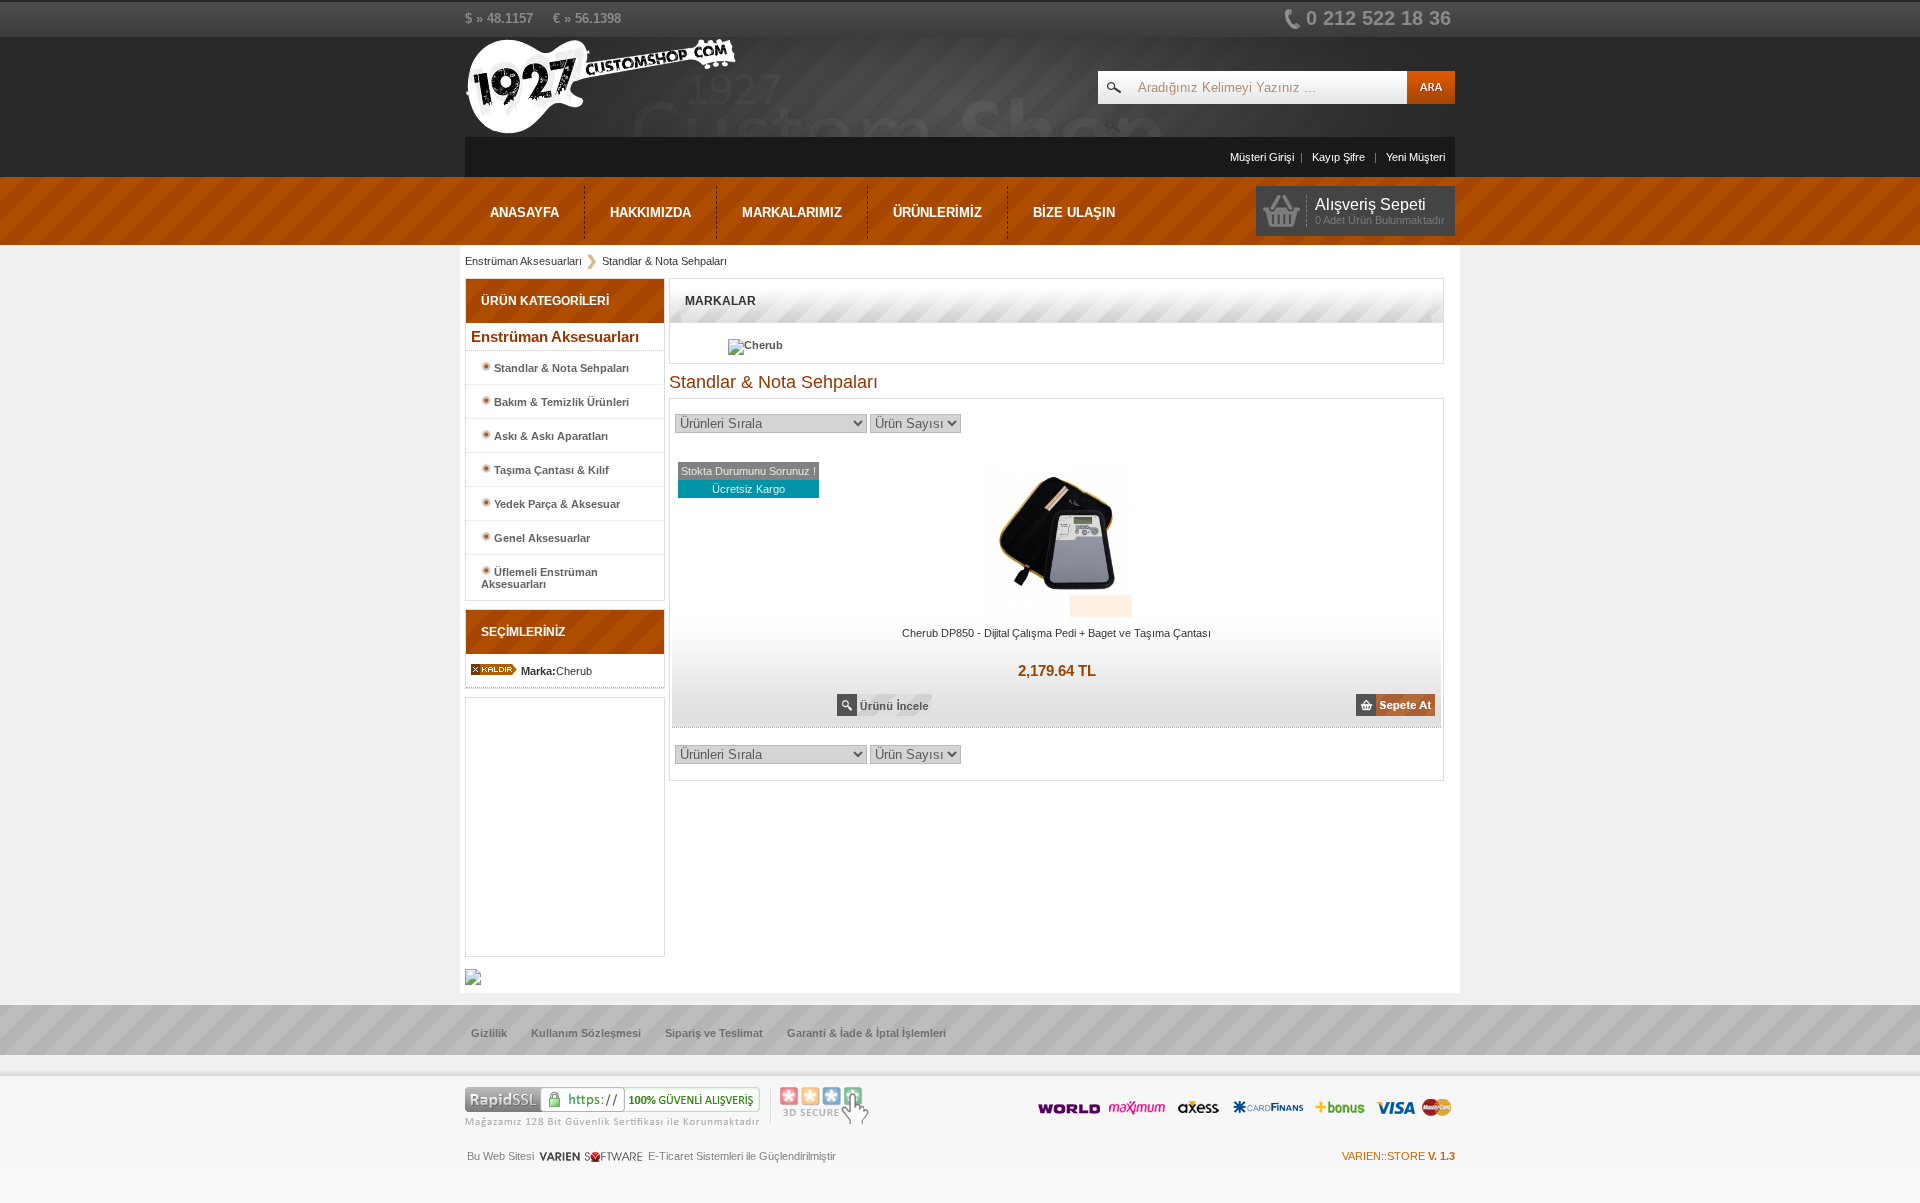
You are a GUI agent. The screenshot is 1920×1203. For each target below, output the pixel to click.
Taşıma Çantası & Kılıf (550, 470)
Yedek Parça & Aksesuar (555, 504)
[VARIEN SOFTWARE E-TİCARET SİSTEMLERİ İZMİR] (591, 1161)
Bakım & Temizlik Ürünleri (560, 402)
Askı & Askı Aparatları (549, 436)
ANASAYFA (524, 212)
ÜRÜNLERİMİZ (937, 212)
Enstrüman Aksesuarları (523, 261)
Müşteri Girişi (1262, 157)
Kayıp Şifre (1338, 157)
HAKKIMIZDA (650, 212)
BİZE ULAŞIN (1074, 212)
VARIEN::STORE (1398, 1156)
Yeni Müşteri (1415, 157)
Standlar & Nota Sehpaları (664, 261)
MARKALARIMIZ (792, 212)
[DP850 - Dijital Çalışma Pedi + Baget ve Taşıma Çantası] (1057, 618)
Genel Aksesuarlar (540, 538)
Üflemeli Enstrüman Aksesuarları (539, 578)
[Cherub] (730, 345)
